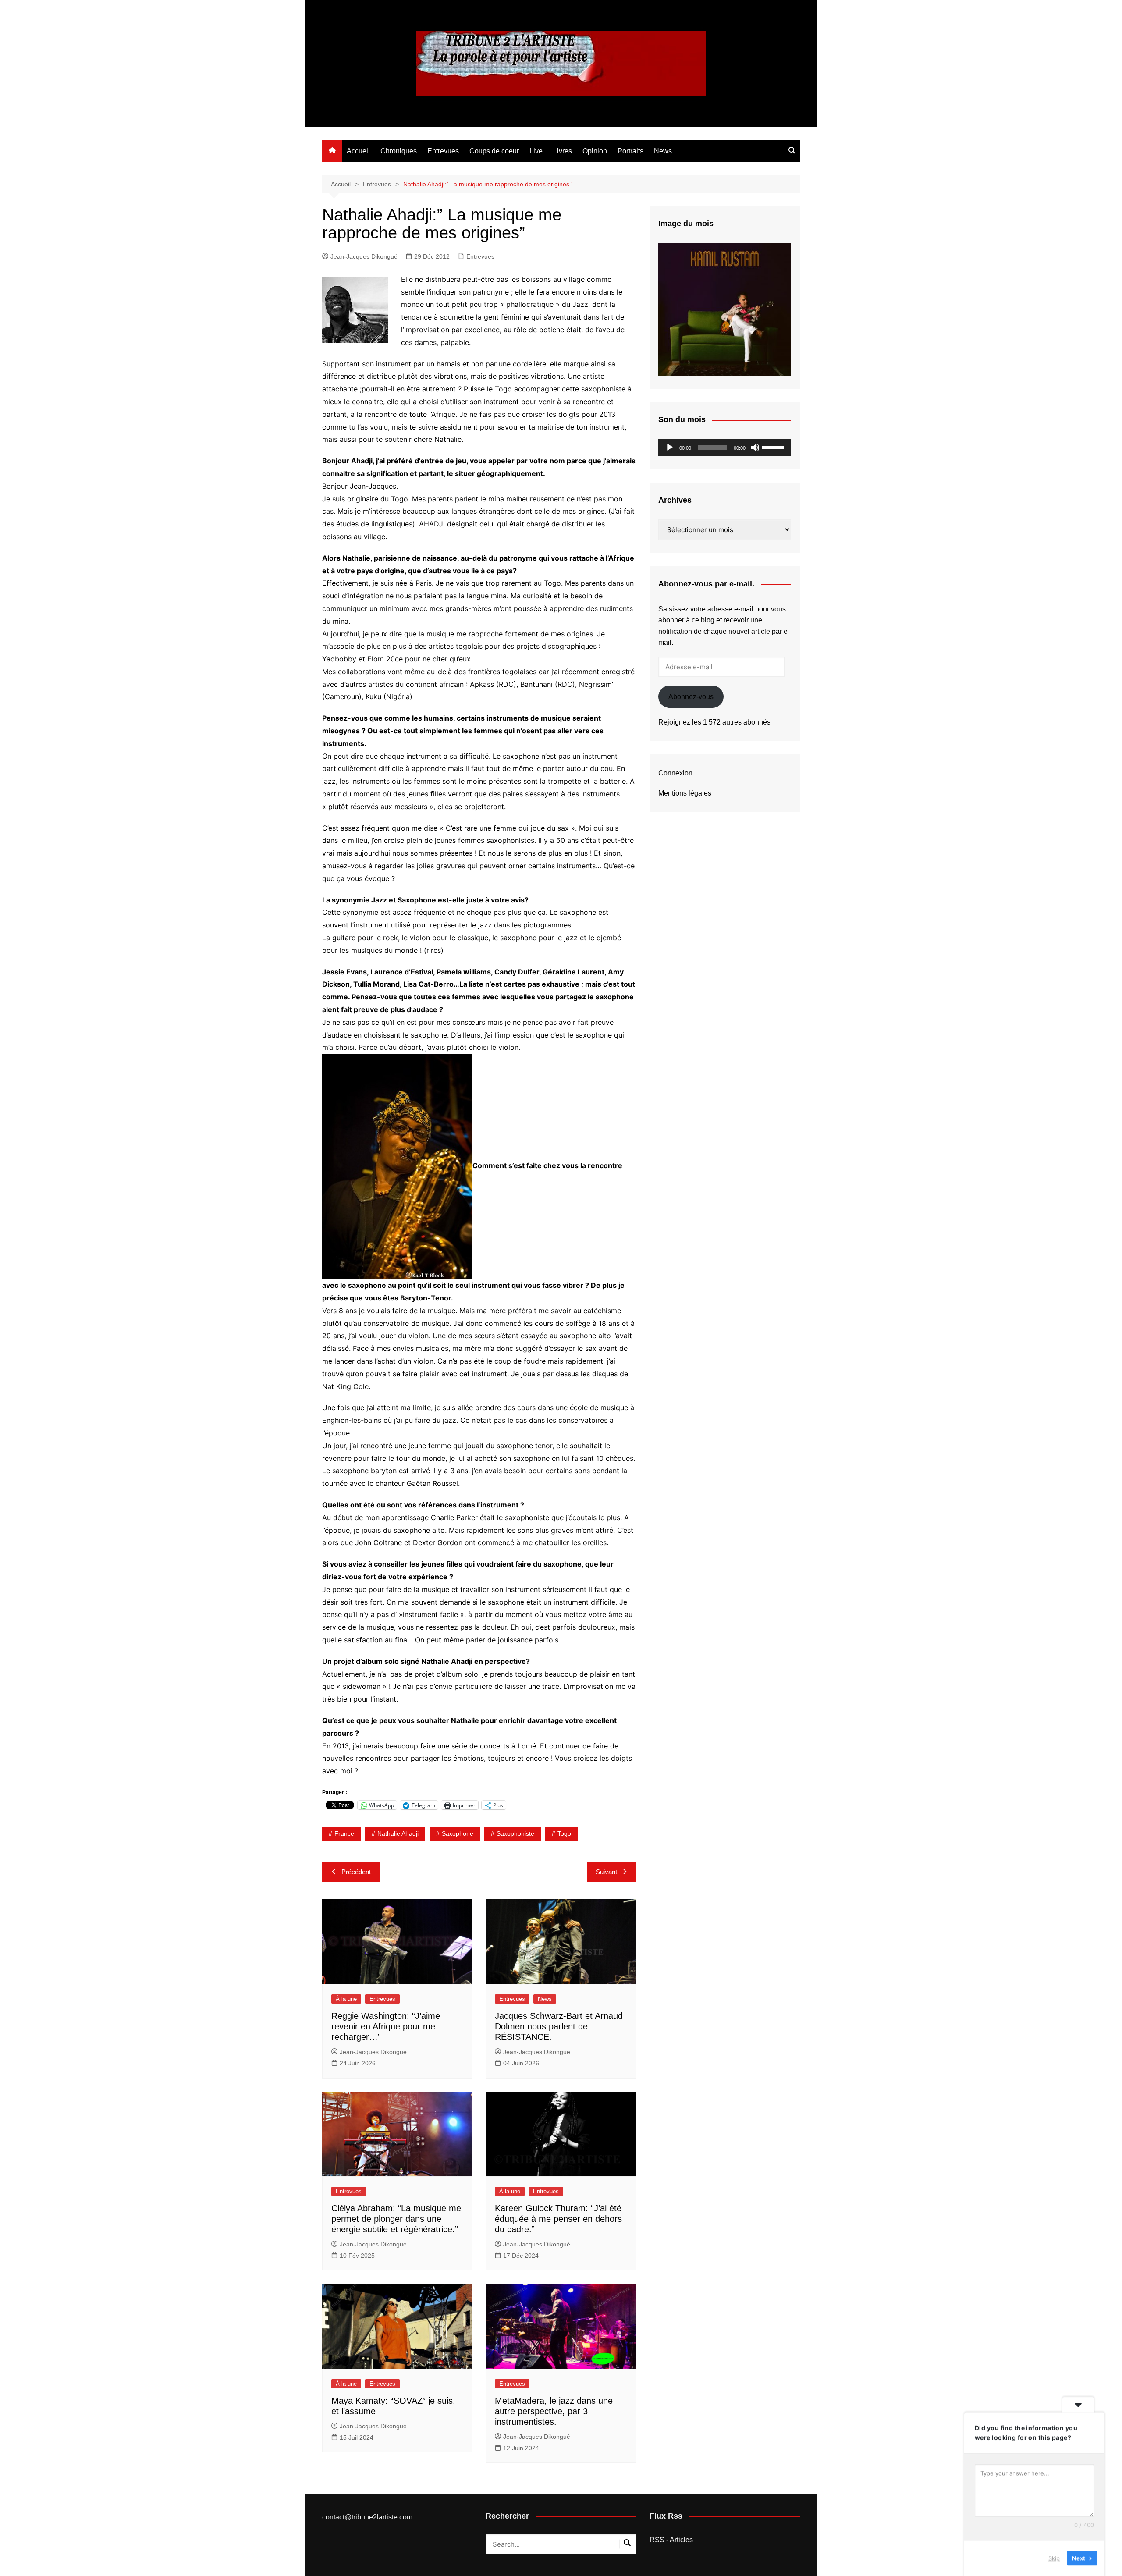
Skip (1054, 2558)
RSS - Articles (671, 2540)
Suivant (606, 1872)
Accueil (358, 151)
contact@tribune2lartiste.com (367, 2517)
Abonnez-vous (691, 697)
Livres (563, 151)
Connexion (675, 773)
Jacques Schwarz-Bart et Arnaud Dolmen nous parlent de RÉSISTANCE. (559, 2026)
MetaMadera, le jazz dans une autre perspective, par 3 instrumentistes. (554, 2411)
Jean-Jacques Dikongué (364, 256)
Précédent (356, 1872)
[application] (725, 448)
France (344, 1833)
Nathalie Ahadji (398, 1833)
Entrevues (443, 151)
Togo (564, 1833)
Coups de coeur (494, 151)
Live (536, 151)
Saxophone (458, 1833)
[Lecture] (670, 448)
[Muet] (755, 448)
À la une (346, 1999)
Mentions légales (685, 793)
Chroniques (399, 151)
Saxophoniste (515, 1833)
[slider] (774, 447)
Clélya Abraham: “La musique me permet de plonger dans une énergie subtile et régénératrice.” (396, 2219)
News (663, 151)
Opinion (595, 151)
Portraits (630, 151)
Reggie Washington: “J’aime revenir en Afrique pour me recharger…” (386, 2026)
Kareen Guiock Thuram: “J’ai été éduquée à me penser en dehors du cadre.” (558, 2219)
